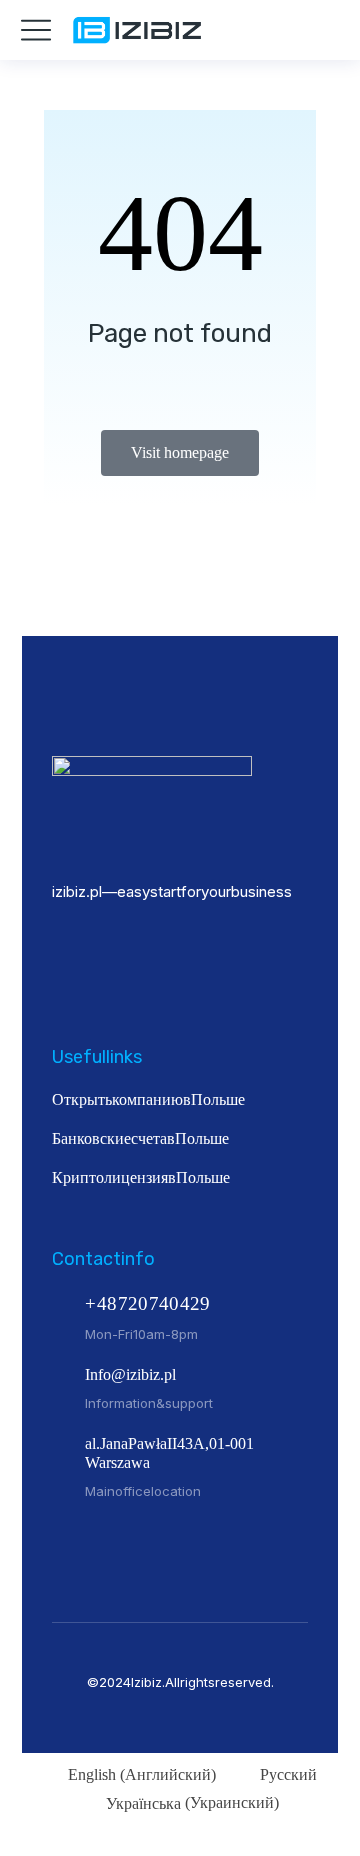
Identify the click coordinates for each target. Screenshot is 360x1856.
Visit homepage (180, 452)
